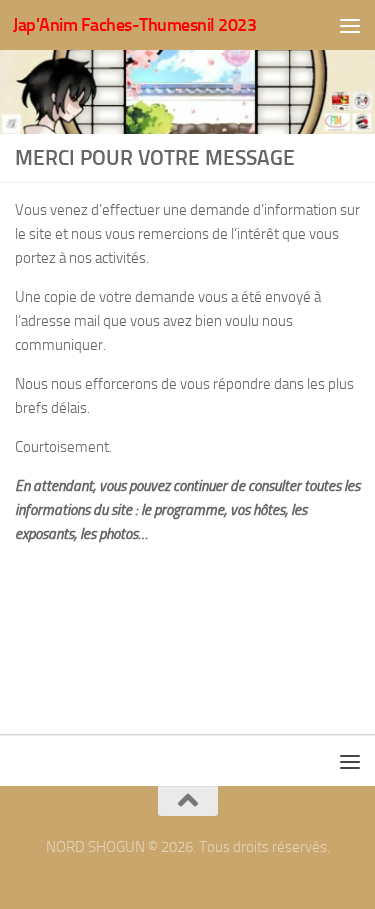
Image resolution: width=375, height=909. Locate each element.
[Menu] (350, 25)
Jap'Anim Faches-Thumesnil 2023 (134, 25)
